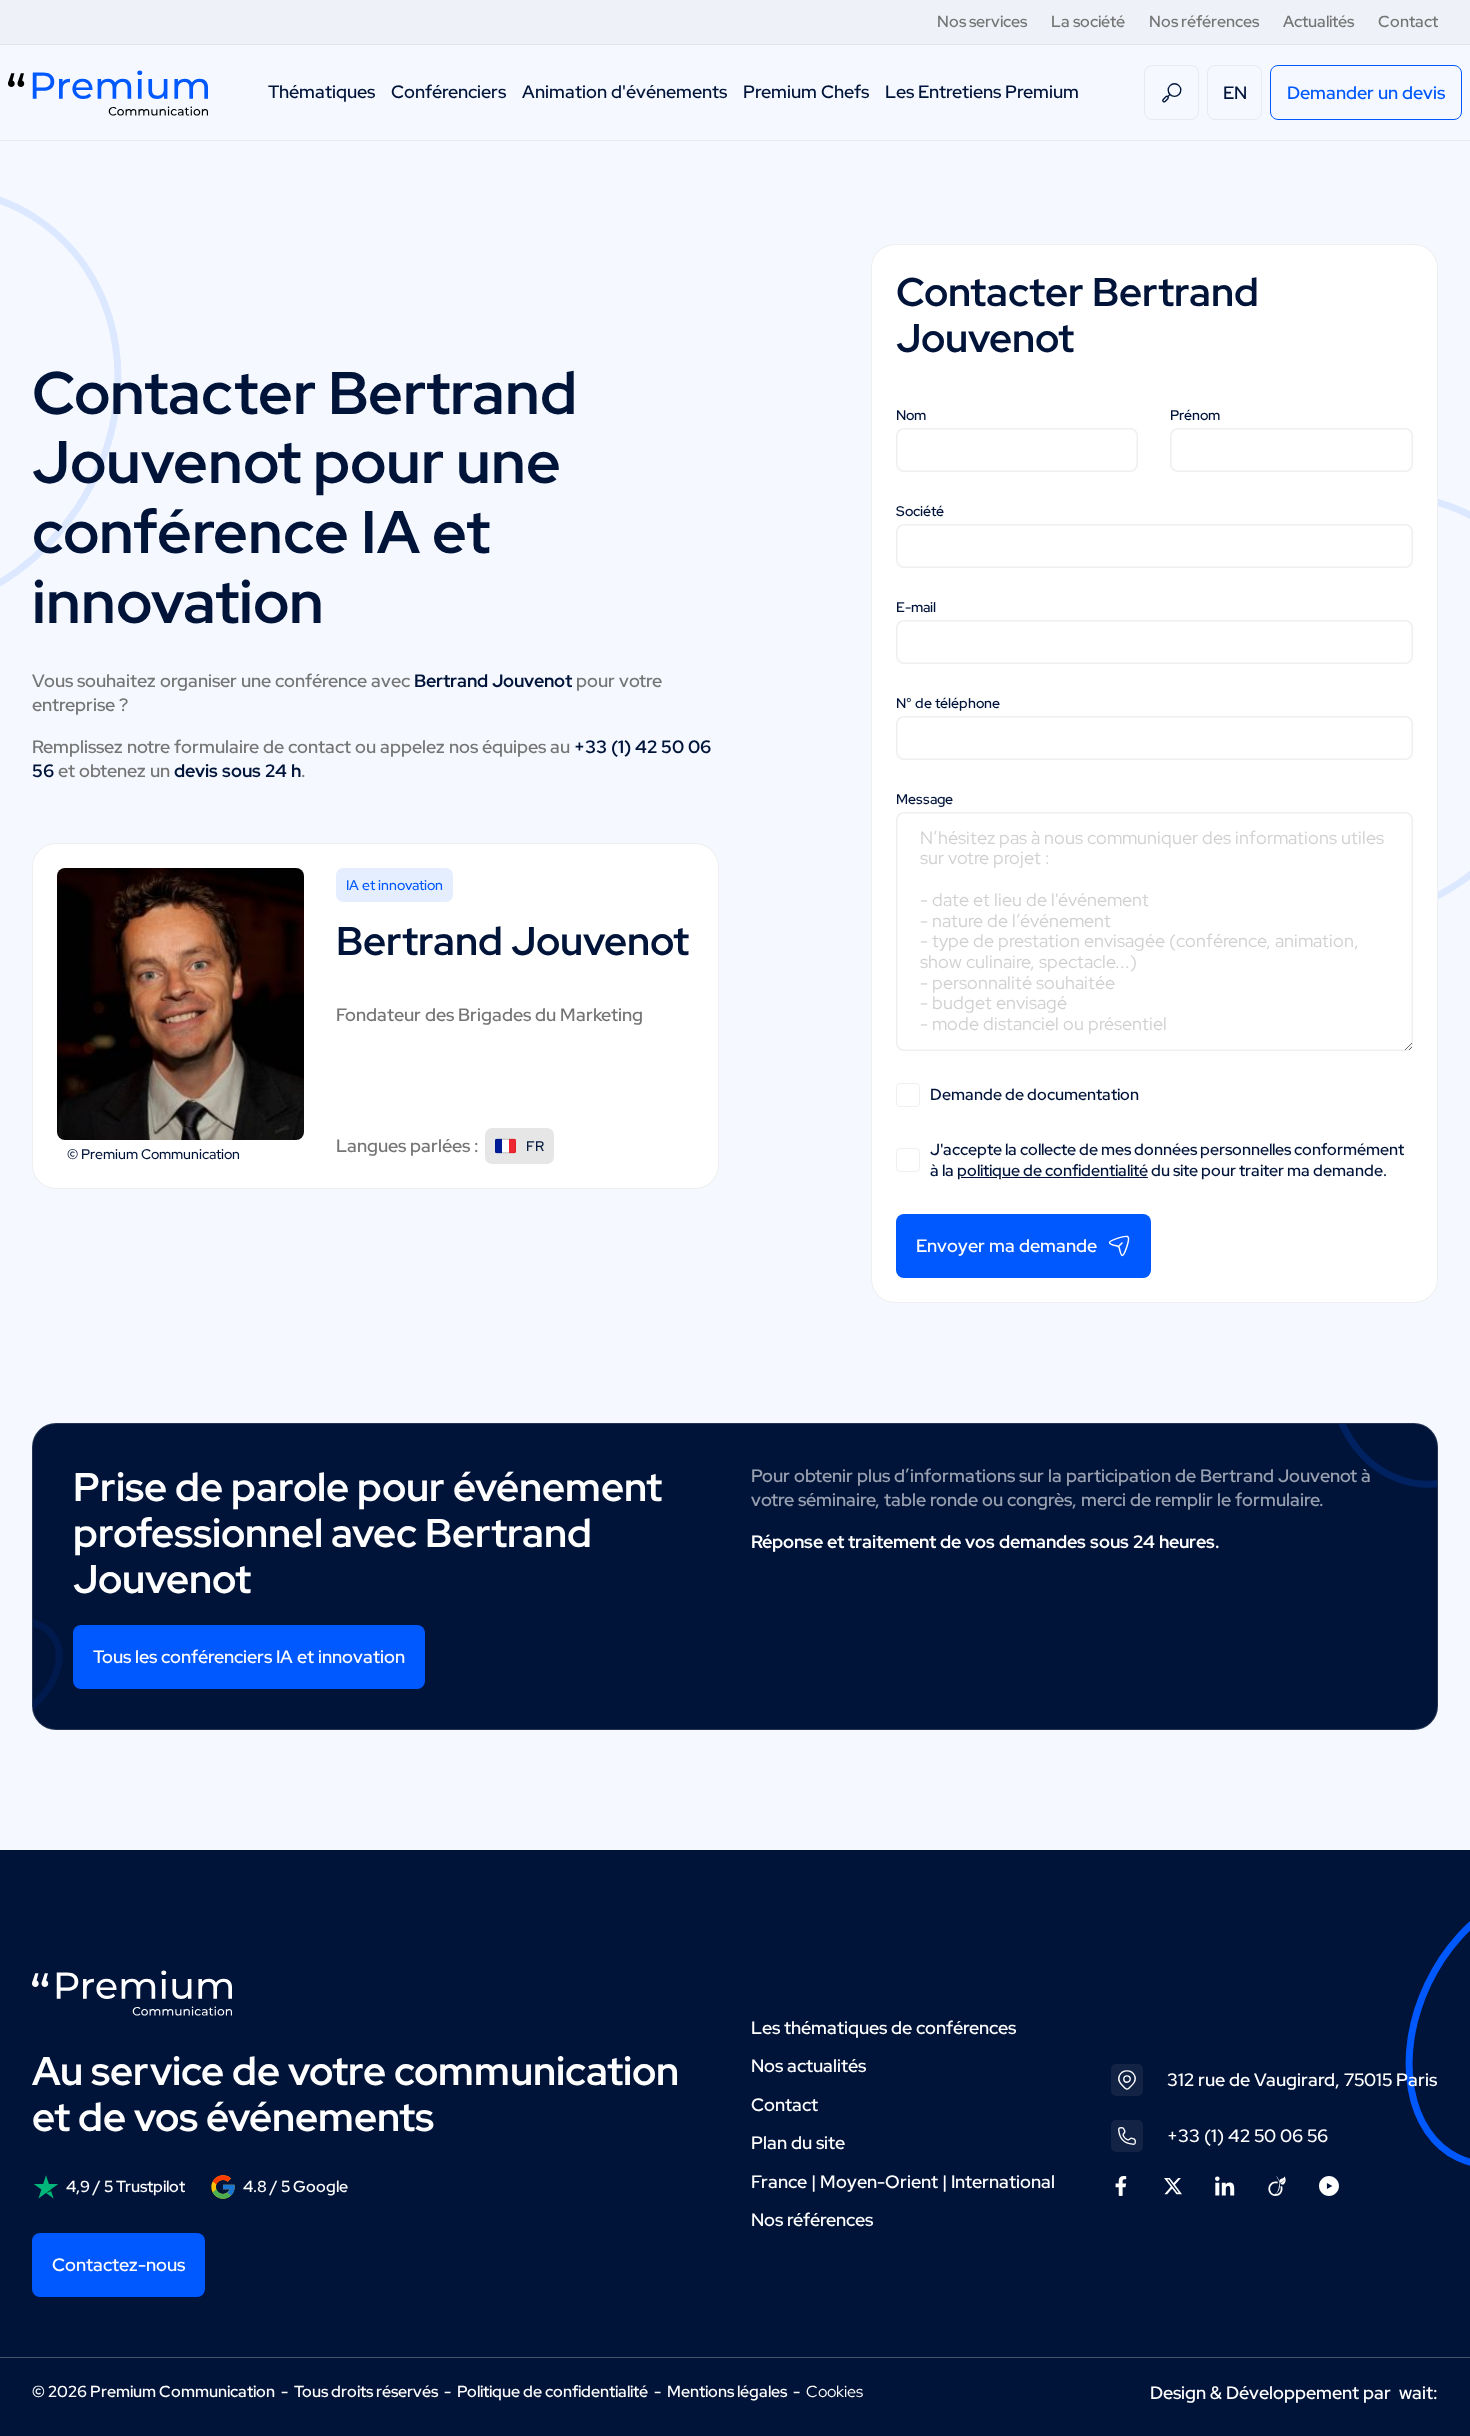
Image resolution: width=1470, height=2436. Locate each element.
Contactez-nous (118, 2264)
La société (1088, 21)
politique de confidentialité (1052, 1170)
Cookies (834, 2392)
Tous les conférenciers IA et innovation (249, 1656)
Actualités (1318, 21)
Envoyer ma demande (1006, 1245)
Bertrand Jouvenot (512, 940)
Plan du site (798, 2142)
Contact (1408, 21)
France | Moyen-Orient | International (903, 2181)
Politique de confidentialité (552, 2391)
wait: (1418, 2392)
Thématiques (321, 91)
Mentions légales (727, 2391)
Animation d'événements (624, 91)
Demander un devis (1366, 92)
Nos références (1204, 21)
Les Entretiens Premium (982, 91)
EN (1235, 92)
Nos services (982, 21)
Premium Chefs (806, 91)
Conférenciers (448, 91)
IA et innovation (394, 885)
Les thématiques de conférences (883, 2027)
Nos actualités (808, 2065)
